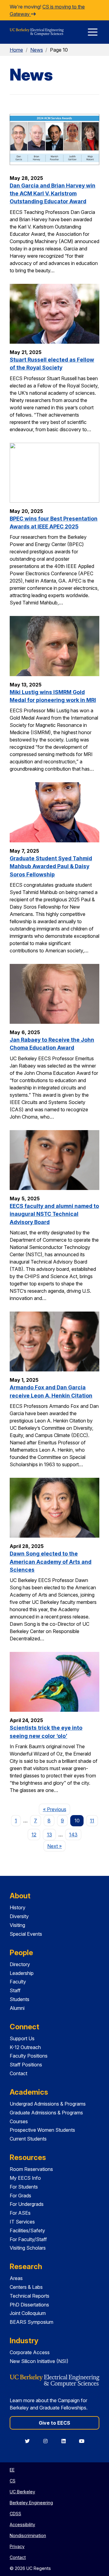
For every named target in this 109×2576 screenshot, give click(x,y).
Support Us (22, 2038)
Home (16, 50)
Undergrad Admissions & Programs (48, 2104)
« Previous (56, 1809)
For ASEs (20, 2213)
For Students (24, 2187)
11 (92, 1821)
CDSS (15, 2514)
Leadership (22, 1973)
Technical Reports (30, 2296)
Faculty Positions (29, 2056)
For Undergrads (27, 2204)
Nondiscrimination (28, 2535)
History (18, 1907)
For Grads (20, 2196)
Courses (19, 2121)
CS (13, 2481)
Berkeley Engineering (31, 2503)
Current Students (28, 2139)
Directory (20, 1964)
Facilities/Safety (27, 2230)
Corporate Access (30, 2352)
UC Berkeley (22, 2492)
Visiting (17, 1925)
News (37, 50)
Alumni (17, 2008)
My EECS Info (25, 2178)
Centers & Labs (26, 2287)
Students (20, 1999)
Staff (15, 1990)
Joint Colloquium (28, 2313)
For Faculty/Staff (28, 2239)
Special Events (26, 1934)
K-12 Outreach (25, 2047)
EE (12, 2470)
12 (34, 1835)
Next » (56, 1846)
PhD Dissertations (29, 2305)
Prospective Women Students (42, 2130)
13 (50, 1835)
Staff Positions (26, 2065)
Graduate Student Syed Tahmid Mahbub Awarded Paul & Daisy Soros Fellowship (51, 866)
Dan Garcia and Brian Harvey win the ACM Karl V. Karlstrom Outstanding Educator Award (53, 194)
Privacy (17, 2546)
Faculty (18, 1982)
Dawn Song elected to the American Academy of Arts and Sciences (51, 1562)
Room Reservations (31, 2169)
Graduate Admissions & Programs (46, 2113)
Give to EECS (54, 2423)
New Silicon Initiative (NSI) (39, 2361)
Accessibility (22, 2524)
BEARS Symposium (31, 2322)
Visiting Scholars (28, 2248)
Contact (18, 2073)
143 (73, 1835)
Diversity (19, 1916)
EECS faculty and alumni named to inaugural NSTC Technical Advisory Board (54, 1214)
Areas (16, 2278)
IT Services (22, 2222)
